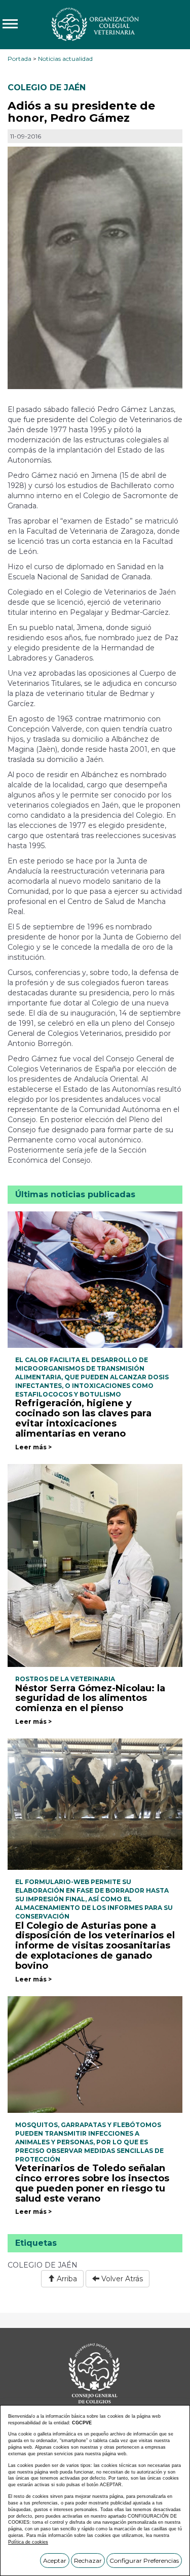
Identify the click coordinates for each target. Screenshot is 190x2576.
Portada (20, 59)
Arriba (66, 2279)
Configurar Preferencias (144, 2561)
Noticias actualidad (65, 59)
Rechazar (88, 2561)
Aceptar (55, 2561)
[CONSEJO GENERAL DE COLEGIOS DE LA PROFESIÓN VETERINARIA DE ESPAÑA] (95, 24)
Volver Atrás (121, 2279)
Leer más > (33, 1447)
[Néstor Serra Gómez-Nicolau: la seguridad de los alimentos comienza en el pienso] (95, 1565)
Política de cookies (28, 2542)
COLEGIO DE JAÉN (47, 88)
